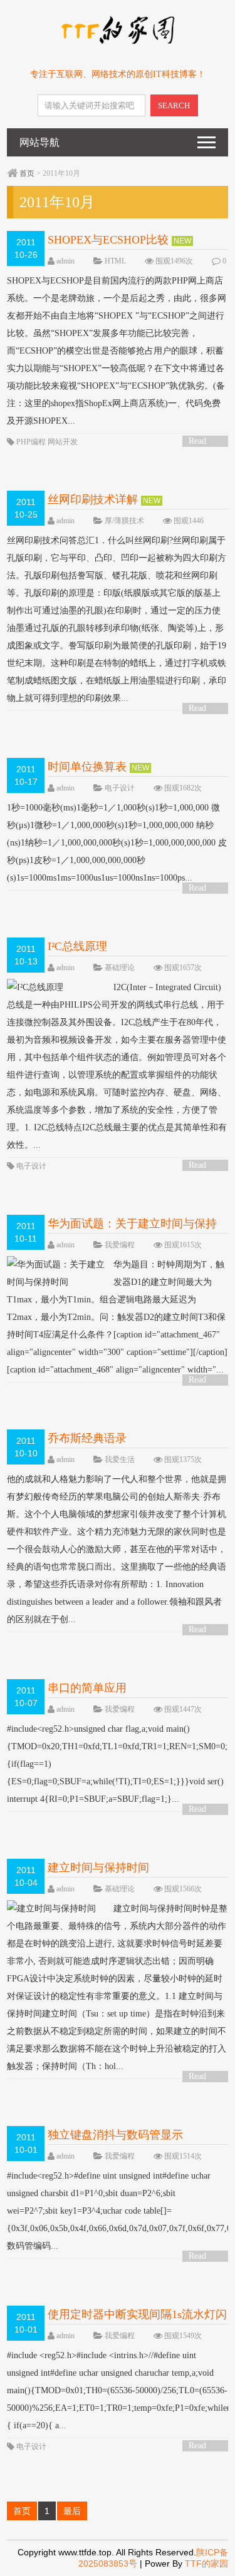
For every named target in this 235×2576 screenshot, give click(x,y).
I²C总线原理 (77, 946)
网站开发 (63, 442)
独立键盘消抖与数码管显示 (115, 2135)
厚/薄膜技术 (124, 521)
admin (65, 261)
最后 (72, 2511)
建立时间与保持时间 (98, 1868)
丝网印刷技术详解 (93, 499)
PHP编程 (31, 442)
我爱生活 (120, 1459)
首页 (27, 173)
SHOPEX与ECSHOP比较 (108, 240)
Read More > (202, 442)
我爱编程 (120, 1245)
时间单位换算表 (87, 767)
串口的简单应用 (87, 1688)
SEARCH (174, 105)
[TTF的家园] (118, 42)
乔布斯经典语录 (87, 1438)
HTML (115, 261)
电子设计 (120, 788)
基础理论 (120, 968)
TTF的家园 (206, 2563)
